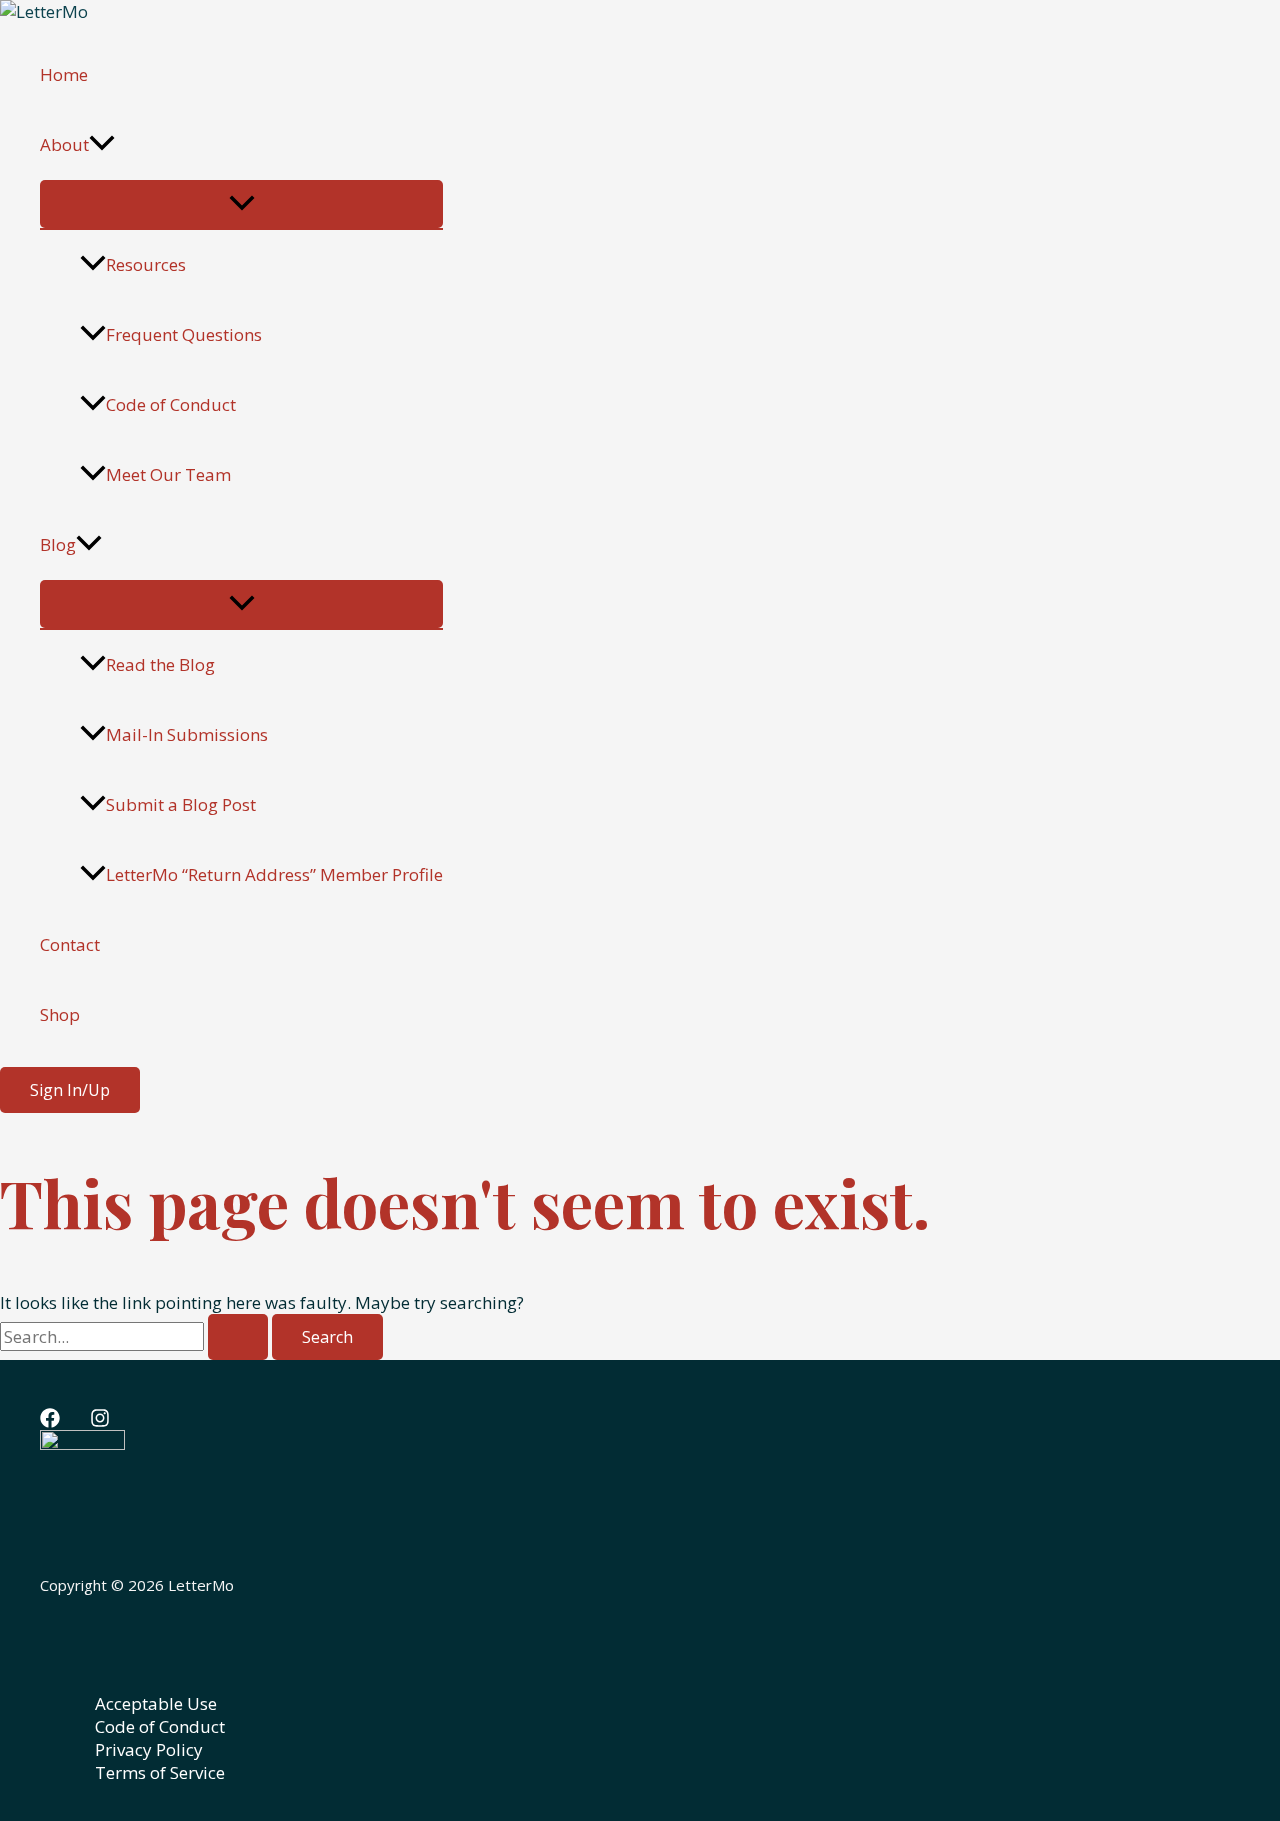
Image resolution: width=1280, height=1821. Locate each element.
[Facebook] (50, 1421)
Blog (58, 544)
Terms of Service (160, 1772)
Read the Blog (160, 664)
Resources (146, 264)
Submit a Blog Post (181, 804)
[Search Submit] (238, 1337)
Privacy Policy (149, 1749)
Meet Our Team (168, 474)
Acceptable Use (156, 1703)
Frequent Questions (184, 334)
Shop (60, 1014)
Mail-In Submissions (187, 734)
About (64, 144)
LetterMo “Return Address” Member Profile (274, 874)
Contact (70, 944)
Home (64, 74)
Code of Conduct (171, 404)
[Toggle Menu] (241, 204)
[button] (102, 145)
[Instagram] (100, 1421)
